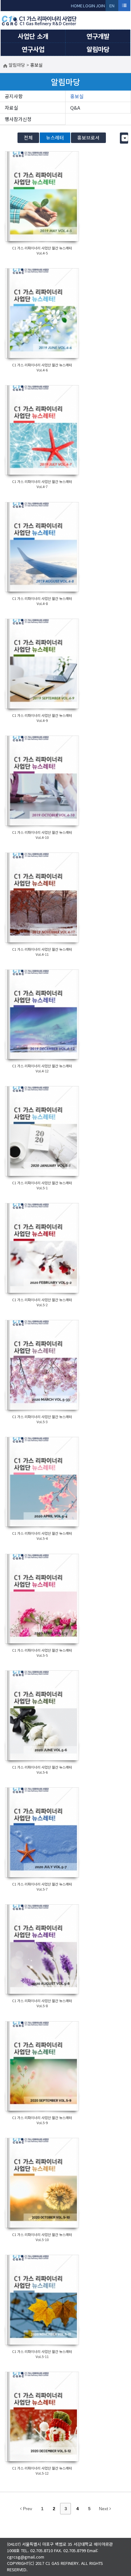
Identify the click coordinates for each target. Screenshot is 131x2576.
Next (104, 2509)
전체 (28, 137)
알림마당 (98, 49)
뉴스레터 (55, 137)
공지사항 (14, 96)
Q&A (75, 108)
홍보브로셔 (88, 137)
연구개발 (98, 36)
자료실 (11, 108)
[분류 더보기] (125, 138)
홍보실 (77, 96)
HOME (77, 6)
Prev (27, 2509)
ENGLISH (112, 7)
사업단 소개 (33, 36)
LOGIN (89, 6)
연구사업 (33, 49)
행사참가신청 (18, 119)
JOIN (100, 6)
